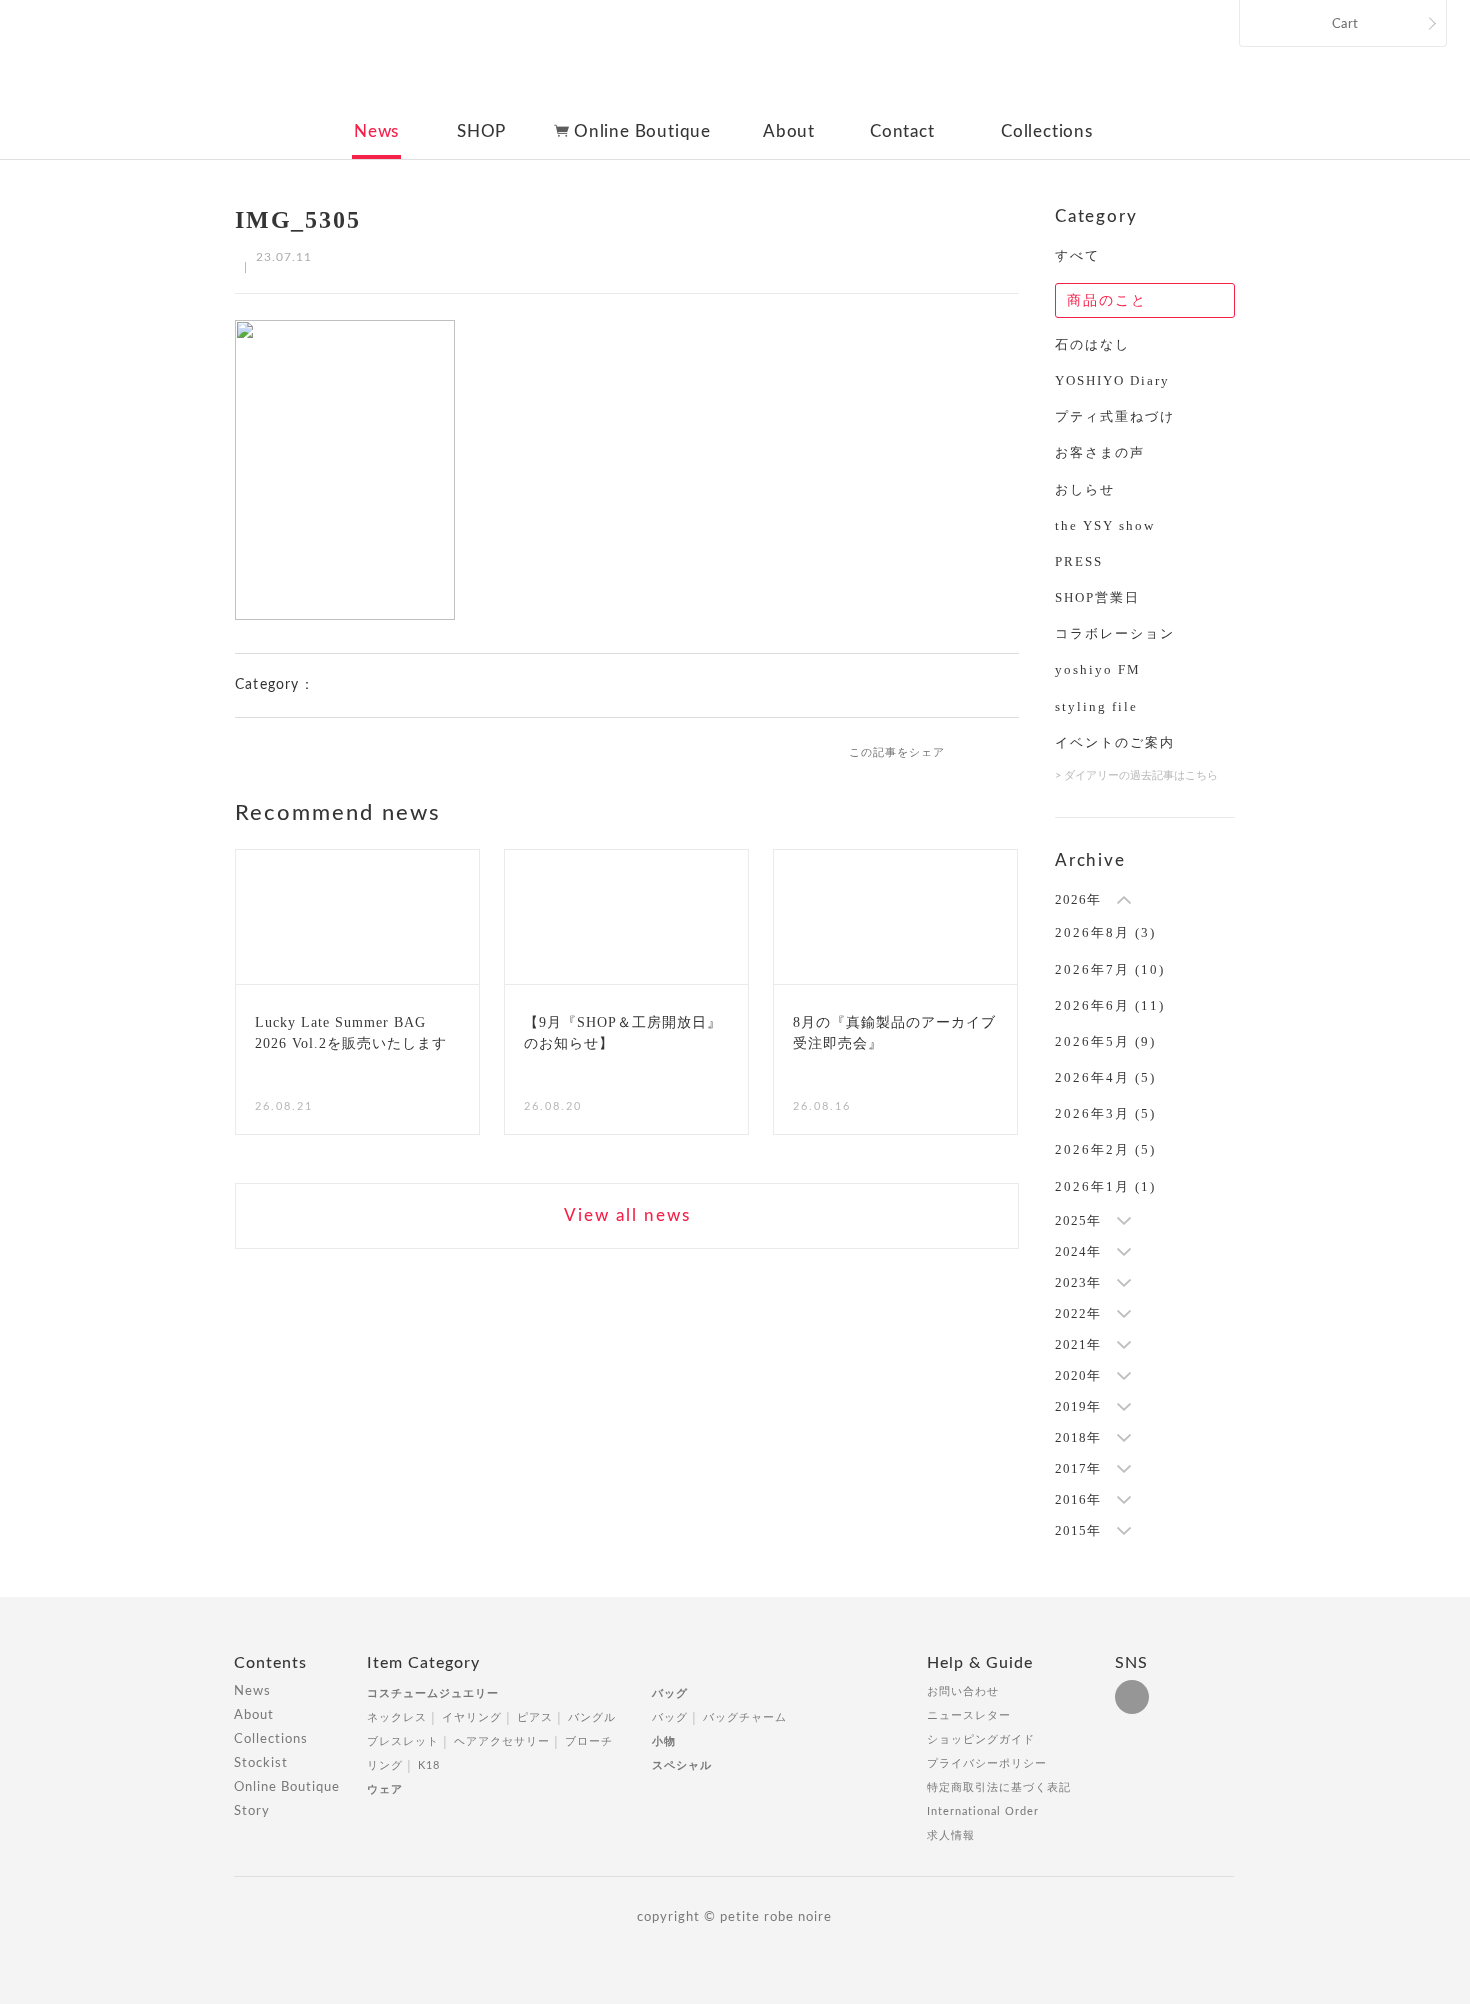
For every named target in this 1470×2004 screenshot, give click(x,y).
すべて (1077, 255)
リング (385, 1765)
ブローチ (589, 1741)
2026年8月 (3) (1105, 932)
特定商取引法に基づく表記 (999, 1787)
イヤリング (472, 1717)
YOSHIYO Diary (1112, 380)
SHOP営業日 (1097, 597)
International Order (983, 1811)
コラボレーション (1115, 633)
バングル (592, 1717)
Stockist (261, 1763)
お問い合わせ (963, 1691)
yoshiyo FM (1098, 669)
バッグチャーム (745, 1717)
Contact (902, 131)
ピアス (535, 1717)
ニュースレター (969, 1715)
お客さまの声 (1100, 452)
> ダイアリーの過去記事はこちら (1136, 775)
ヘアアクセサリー (502, 1741)
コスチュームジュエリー (433, 1693)
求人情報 (951, 1835)
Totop (1253, 1674)
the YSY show (1105, 525)
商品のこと (1107, 300)
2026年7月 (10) (1110, 969)
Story (252, 1811)
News (376, 131)
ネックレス (397, 1717)
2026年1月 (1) (1105, 1186)
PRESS (1079, 561)
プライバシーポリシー (987, 1763)
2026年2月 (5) (1105, 1149)
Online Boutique (642, 131)
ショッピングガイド (981, 1739)
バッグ (670, 1693)
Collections (1047, 131)
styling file (1096, 706)
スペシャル (682, 1765)
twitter (1010, 751)
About (789, 131)
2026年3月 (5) (1105, 1113)
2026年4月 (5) (1105, 1077)
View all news (627, 1215)
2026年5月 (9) (1105, 1041)
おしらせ (1085, 489)
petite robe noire (733, 64)
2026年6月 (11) (1110, 1005)
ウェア (385, 1789)
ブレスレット (403, 1741)
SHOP (481, 131)
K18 (429, 1765)
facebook (977, 751)
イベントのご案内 (1115, 742)
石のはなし (1092, 344)
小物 (664, 1741)
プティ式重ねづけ (1115, 416)
